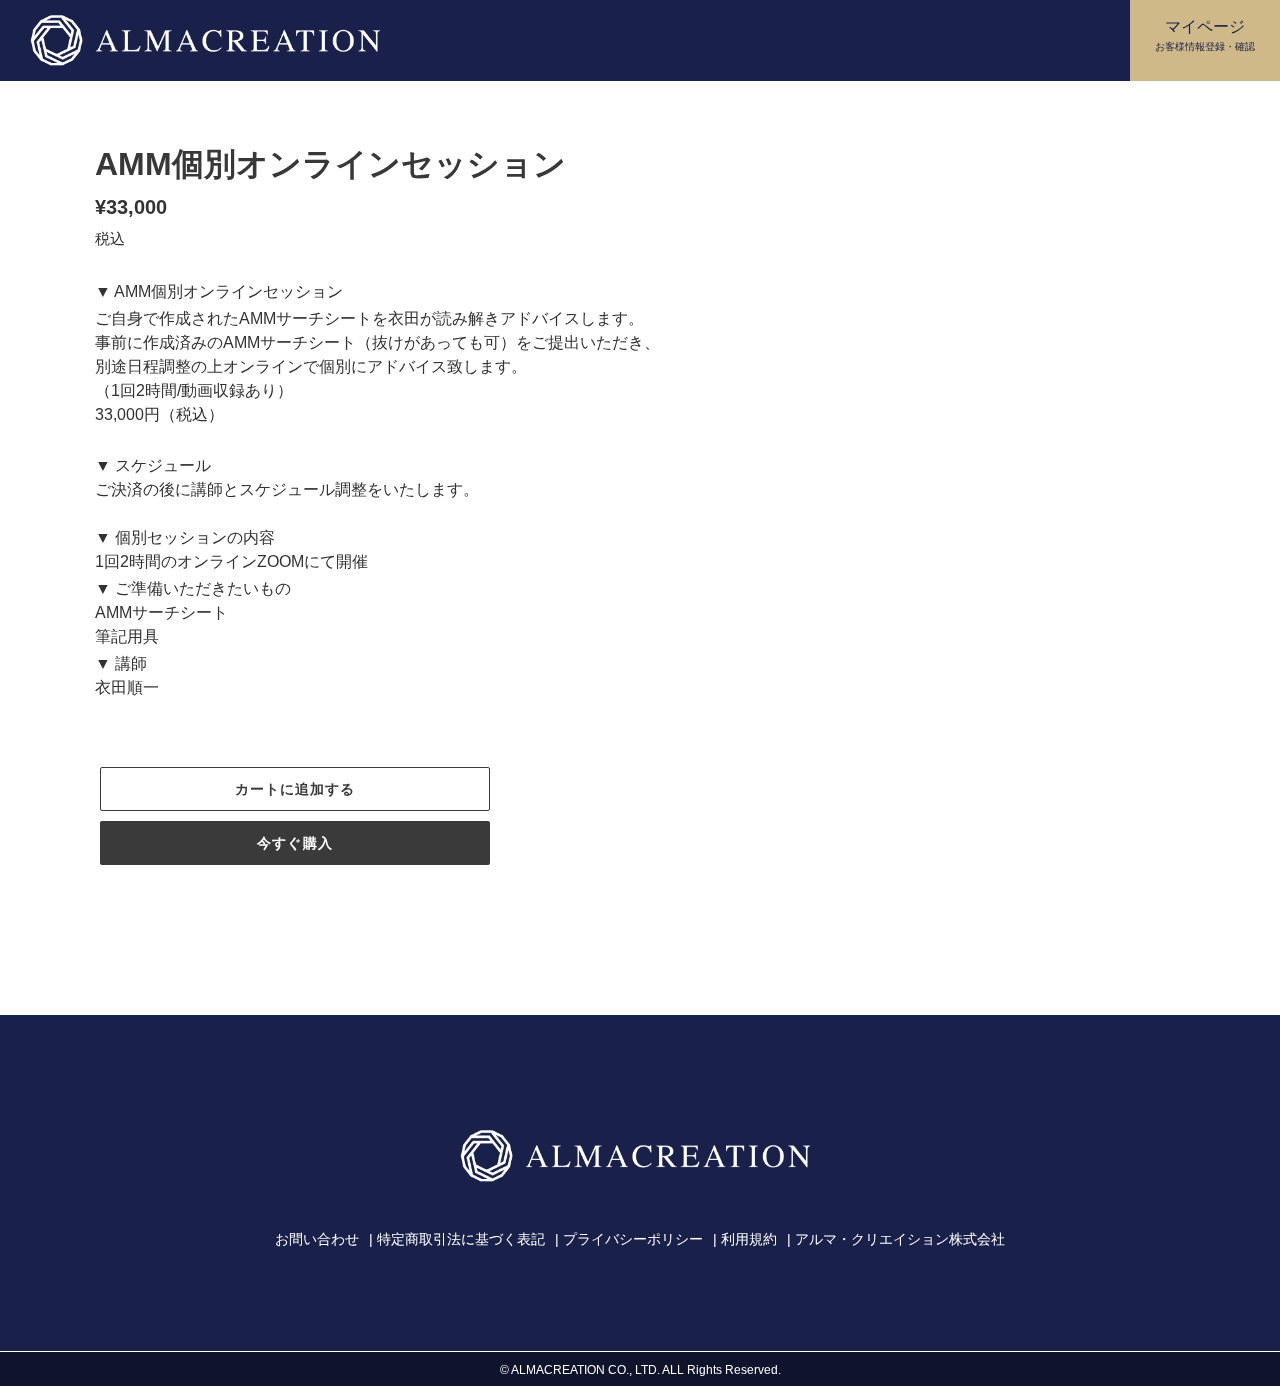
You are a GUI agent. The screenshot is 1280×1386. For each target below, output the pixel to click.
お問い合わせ (317, 1239)
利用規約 (749, 1239)
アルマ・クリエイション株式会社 (900, 1239)
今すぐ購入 (295, 843)
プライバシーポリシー (633, 1239)
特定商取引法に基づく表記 (461, 1239)
